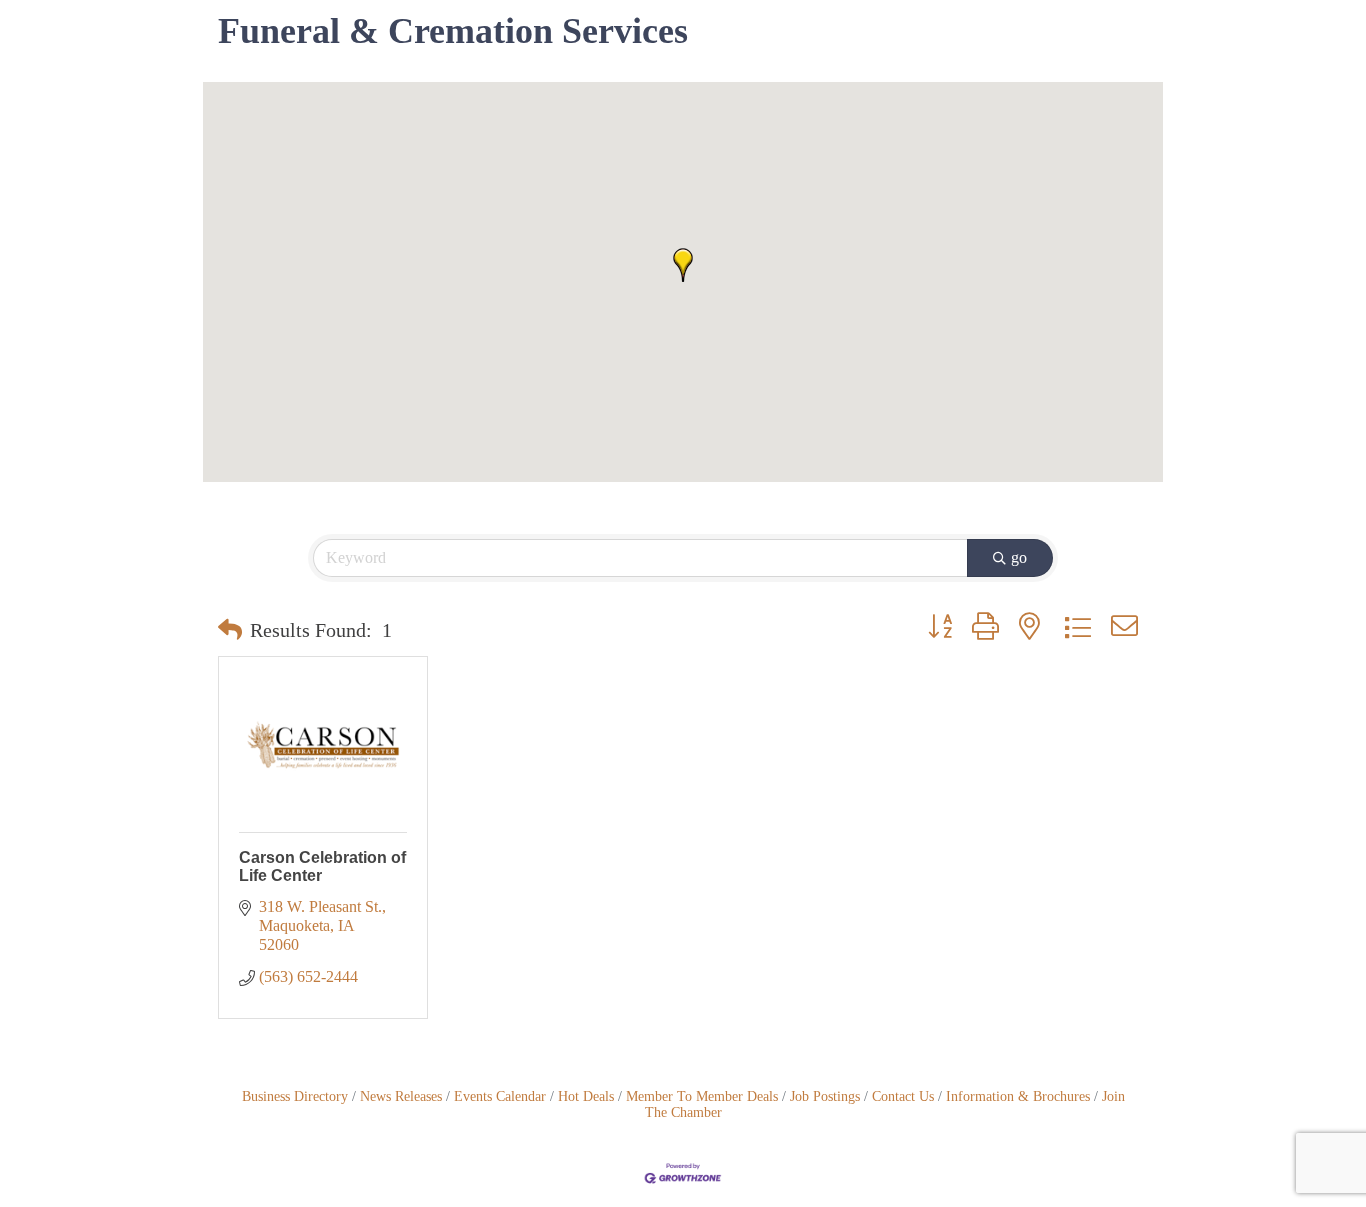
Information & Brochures (1018, 1096)
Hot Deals (586, 1096)
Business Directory (295, 1096)
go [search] (1019, 557)
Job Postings (825, 1096)
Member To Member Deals (702, 1096)
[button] (683, 265)
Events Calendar (500, 1096)
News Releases (401, 1096)
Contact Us (903, 1096)
